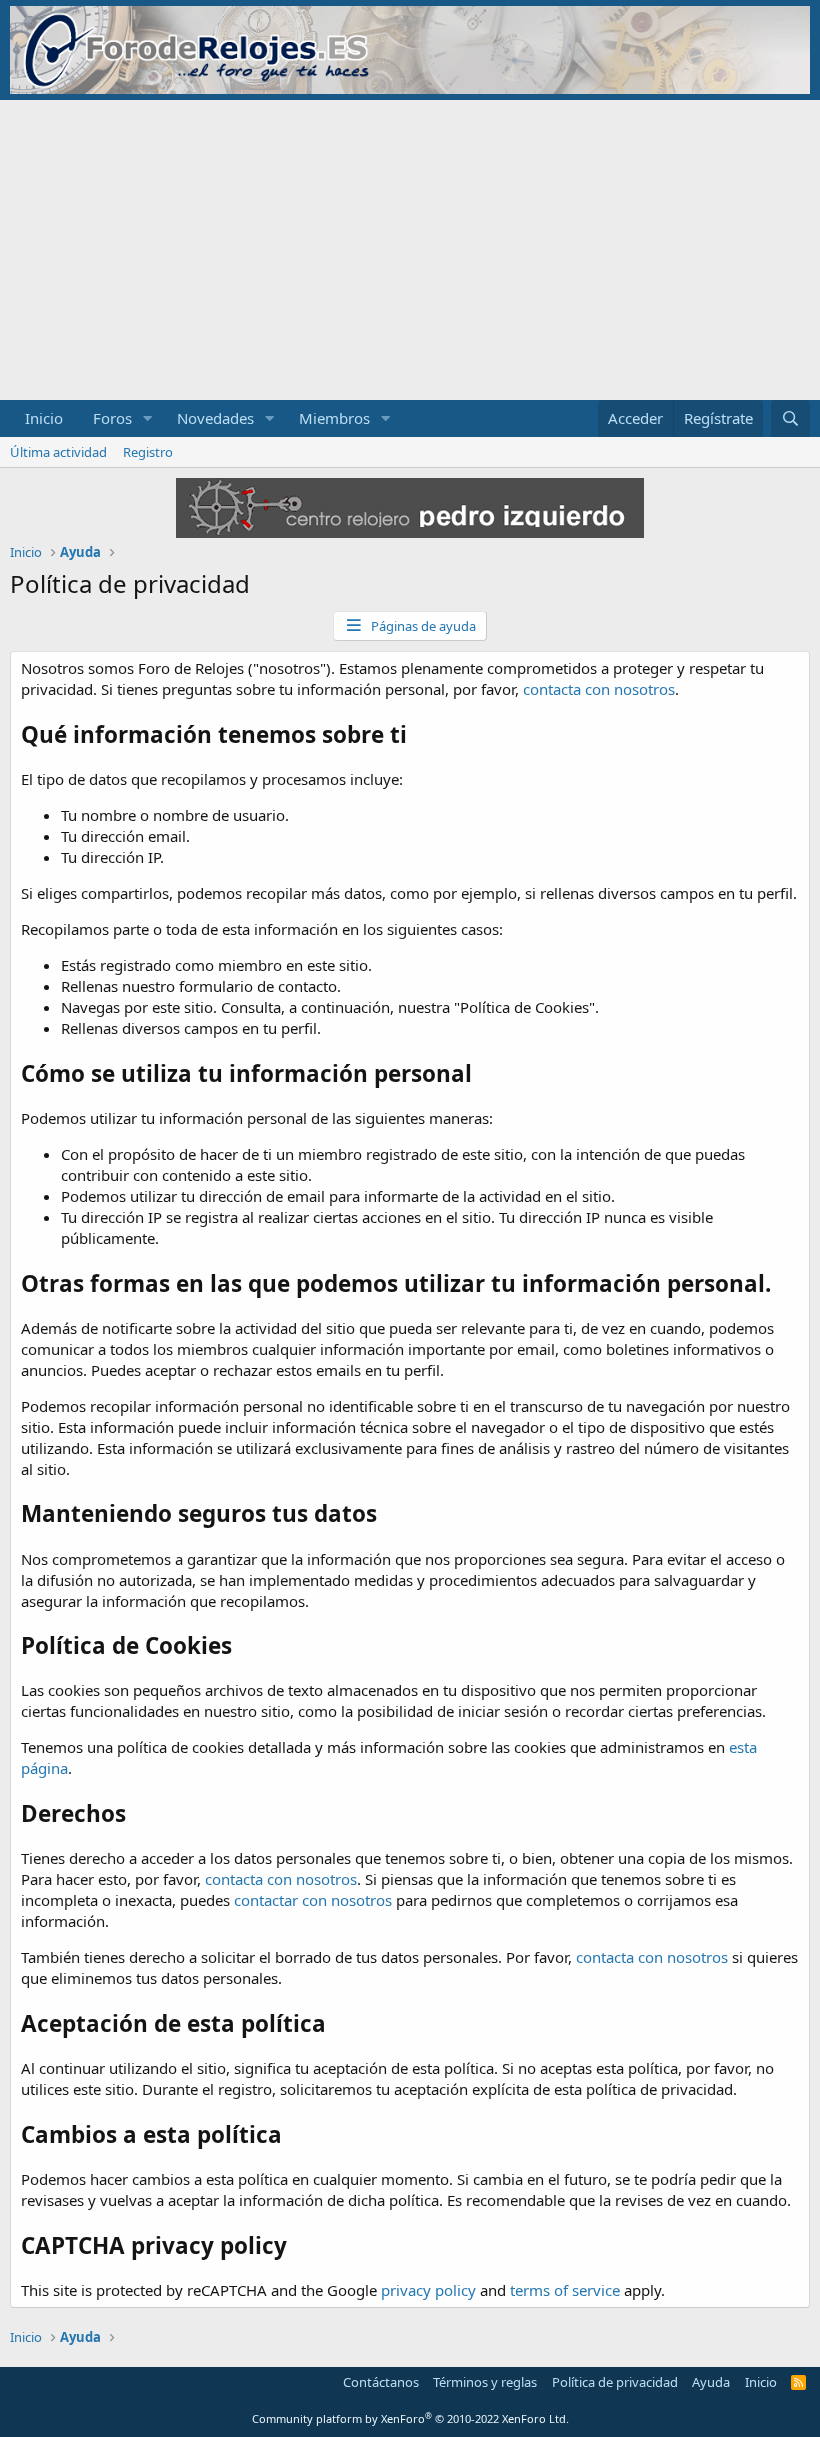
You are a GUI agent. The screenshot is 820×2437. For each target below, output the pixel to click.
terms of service (565, 2290)
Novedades (215, 418)
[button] (148, 418)
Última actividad (58, 452)
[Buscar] (790, 418)
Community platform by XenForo (410, 2418)
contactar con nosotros (313, 1900)
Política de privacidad (615, 2382)
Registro (148, 452)
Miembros (334, 418)
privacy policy (428, 2290)
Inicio (44, 418)
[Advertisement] (410, 250)
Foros (112, 418)
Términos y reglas (485, 2382)
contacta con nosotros (599, 689)
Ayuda (711, 2382)
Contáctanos (381, 2382)
